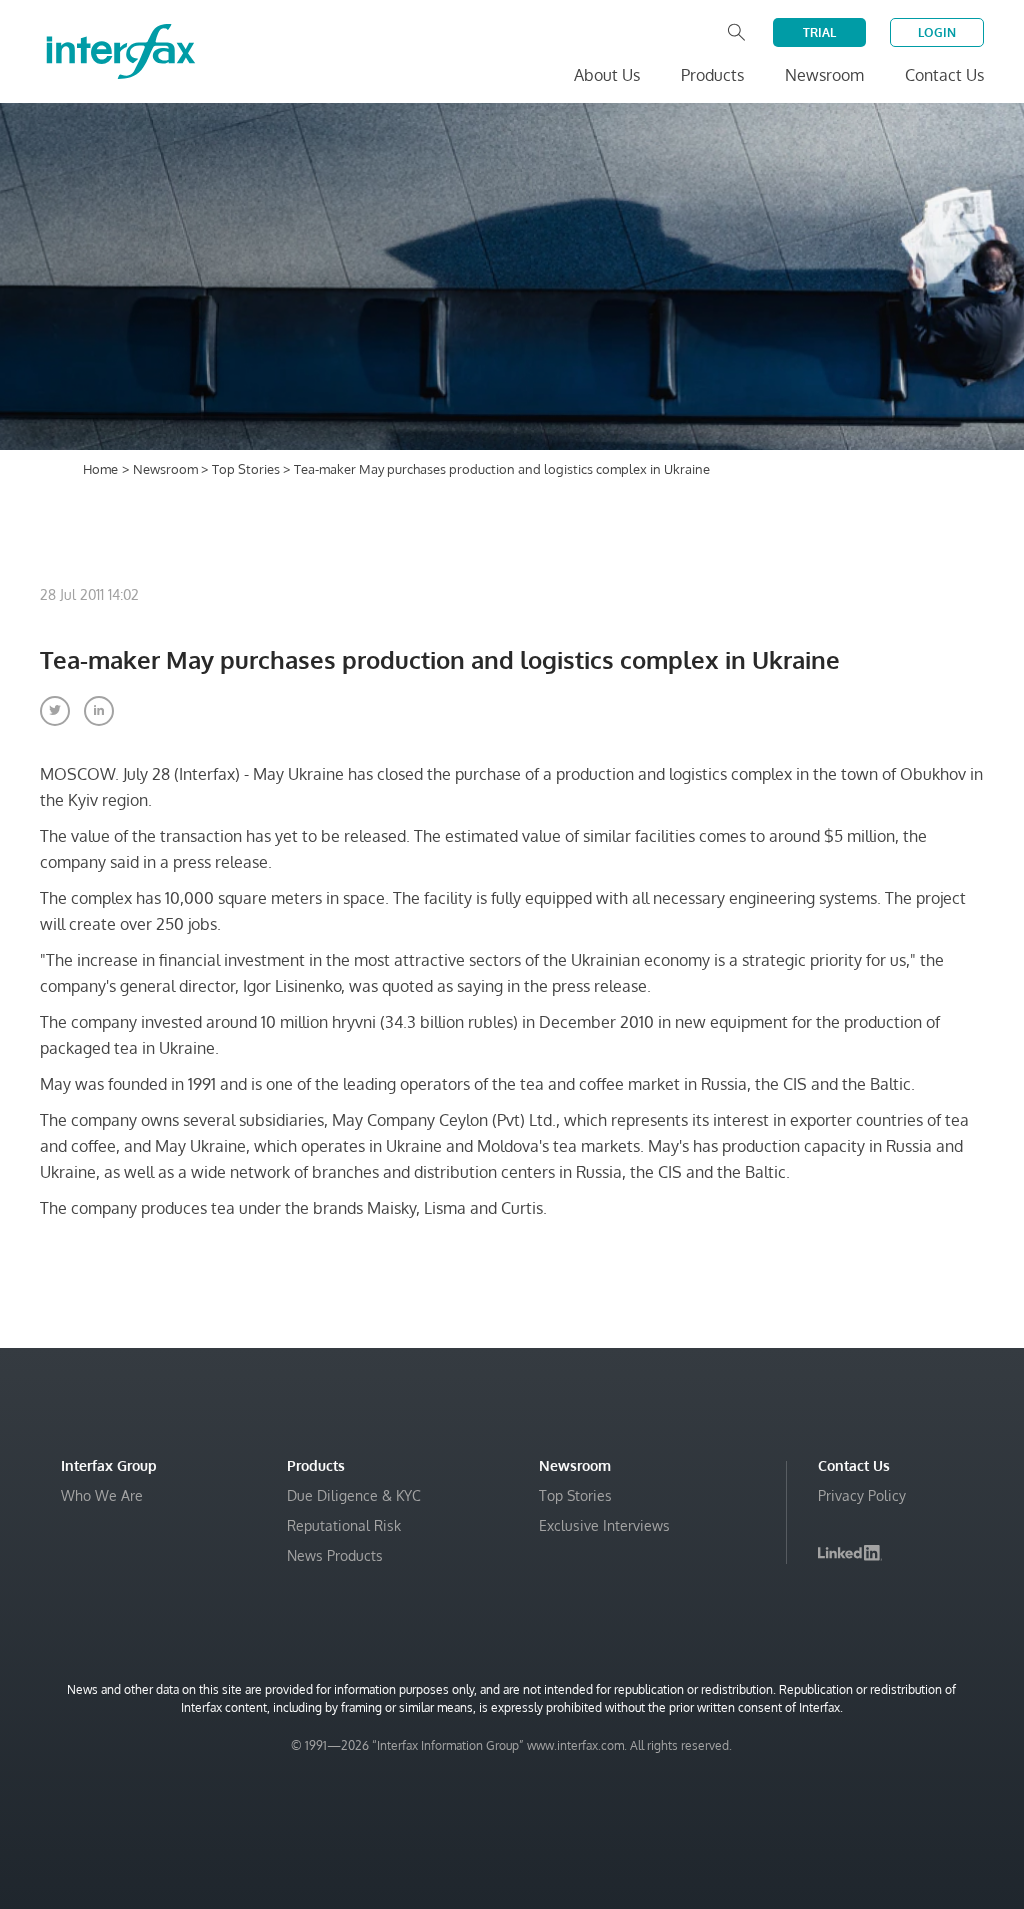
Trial (819, 32)
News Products (335, 1555)
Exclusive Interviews (604, 1525)
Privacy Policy (862, 1495)
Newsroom (167, 469)
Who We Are (102, 1495)
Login (937, 32)
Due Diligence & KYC (354, 1495)
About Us (607, 75)
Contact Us (944, 75)
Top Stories (247, 469)
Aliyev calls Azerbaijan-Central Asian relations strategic (734, 1881)
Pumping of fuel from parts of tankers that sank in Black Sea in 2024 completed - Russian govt (754, 1821)
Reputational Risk (344, 1525)
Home (100, 469)
